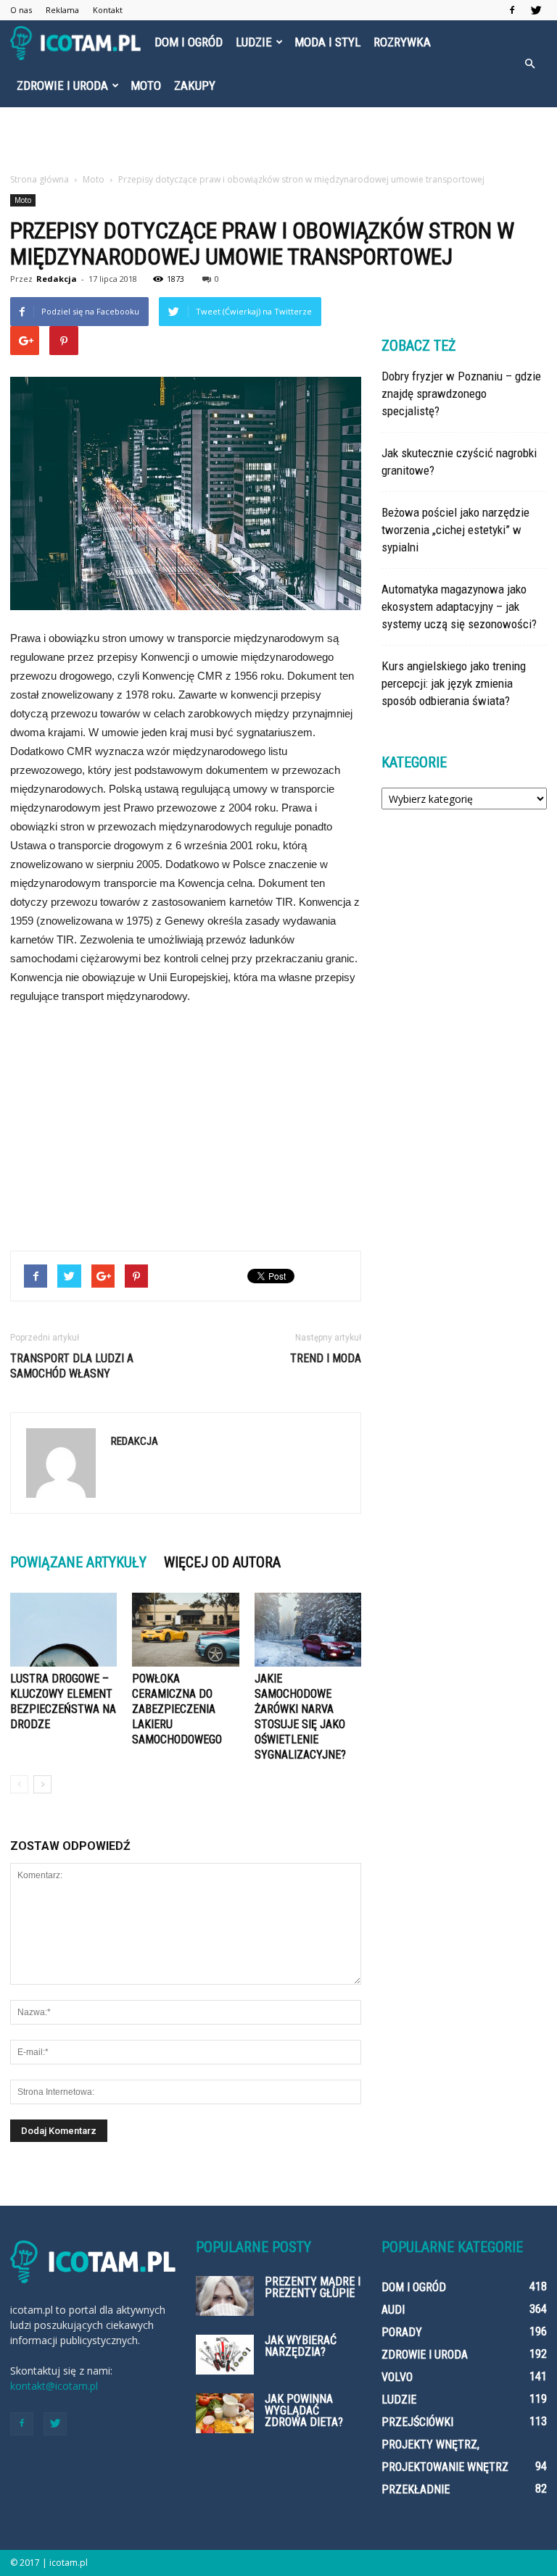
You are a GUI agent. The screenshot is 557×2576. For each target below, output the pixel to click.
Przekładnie (416, 2489)
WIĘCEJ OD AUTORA (222, 1562)
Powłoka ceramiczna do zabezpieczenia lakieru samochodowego (177, 1709)
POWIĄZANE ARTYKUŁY (78, 1562)
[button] (529, 64)
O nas (21, 10)
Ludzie (254, 42)
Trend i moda (326, 1358)
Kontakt (108, 10)
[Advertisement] (278, 139)
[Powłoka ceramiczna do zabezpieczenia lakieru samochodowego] (185, 1629)
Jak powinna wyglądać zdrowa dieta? (304, 2410)
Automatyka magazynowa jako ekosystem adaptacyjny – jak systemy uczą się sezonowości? (459, 607)
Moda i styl (327, 42)
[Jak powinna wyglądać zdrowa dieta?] (225, 2413)
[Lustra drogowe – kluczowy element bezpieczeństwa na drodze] (63, 1629)
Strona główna (40, 179)
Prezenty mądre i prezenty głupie (313, 2287)
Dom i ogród (189, 42)
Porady (402, 2332)
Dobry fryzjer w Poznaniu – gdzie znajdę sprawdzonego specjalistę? (461, 393)
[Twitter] (536, 10)
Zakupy (195, 86)
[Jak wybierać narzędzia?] (225, 2355)
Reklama (62, 10)
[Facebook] (512, 10)
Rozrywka (402, 42)
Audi (393, 2310)
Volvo (397, 2377)
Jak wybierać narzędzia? (301, 2346)
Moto (146, 86)
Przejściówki (417, 2422)
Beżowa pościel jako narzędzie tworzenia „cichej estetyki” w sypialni (455, 530)
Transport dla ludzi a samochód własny (72, 1366)
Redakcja (57, 279)
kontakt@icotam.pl (54, 2386)
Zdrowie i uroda (62, 86)
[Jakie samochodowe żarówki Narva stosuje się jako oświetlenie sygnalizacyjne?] (308, 1629)
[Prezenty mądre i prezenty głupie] (225, 2296)
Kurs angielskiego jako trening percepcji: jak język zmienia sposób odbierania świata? (454, 683)
